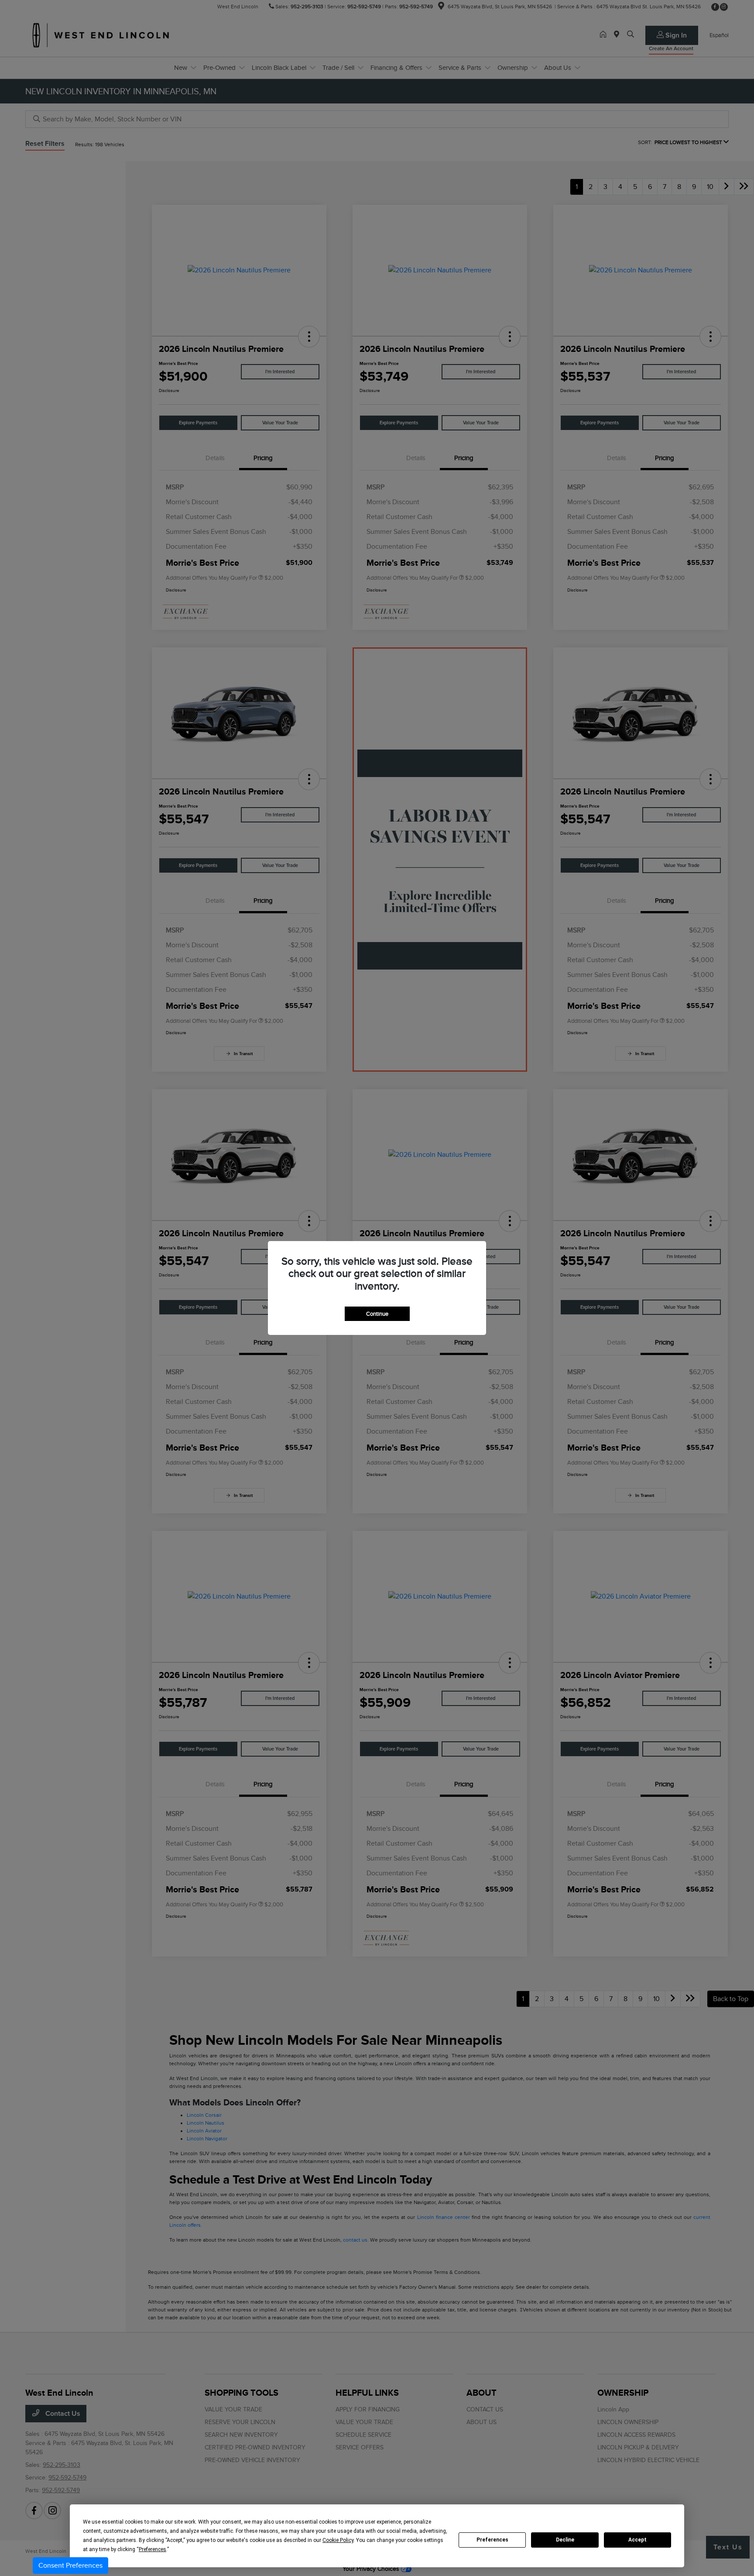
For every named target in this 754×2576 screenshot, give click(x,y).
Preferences (492, 2540)
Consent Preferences (70, 2566)
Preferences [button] (153, 2549)
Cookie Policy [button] (338, 2540)
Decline (565, 2540)
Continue (377, 1314)
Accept (637, 2540)
